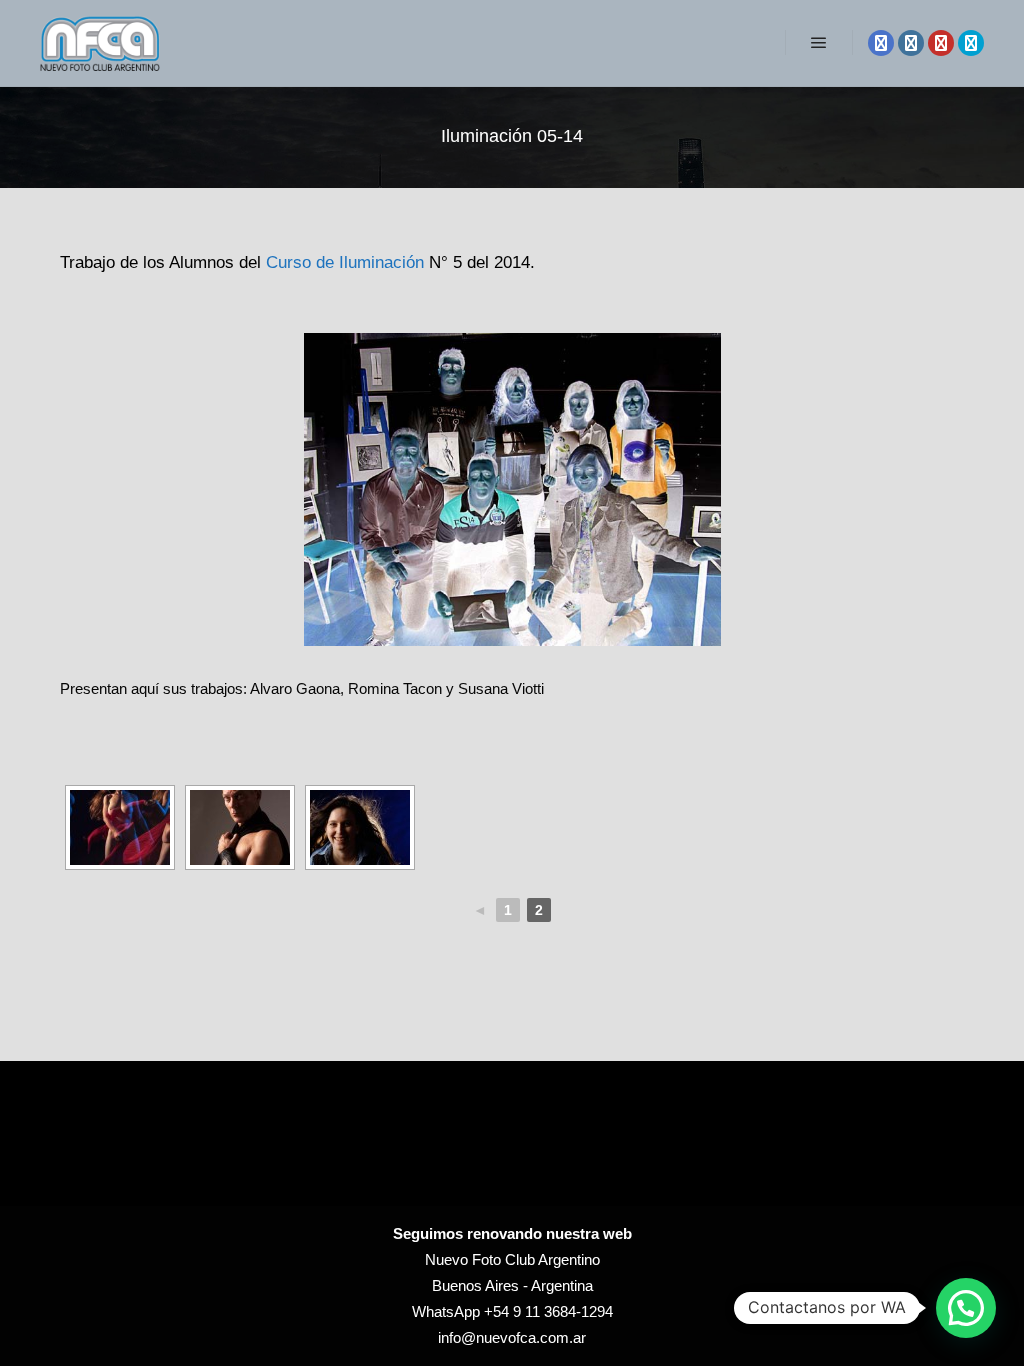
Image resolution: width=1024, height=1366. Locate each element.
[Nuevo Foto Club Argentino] (100, 43)
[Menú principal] (819, 43)
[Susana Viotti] (120, 827)
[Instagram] (911, 43)
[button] (966, 1308)
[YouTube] (941, 43)
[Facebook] (881, 43)
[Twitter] (971, 43)
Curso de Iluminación (345, 262)
